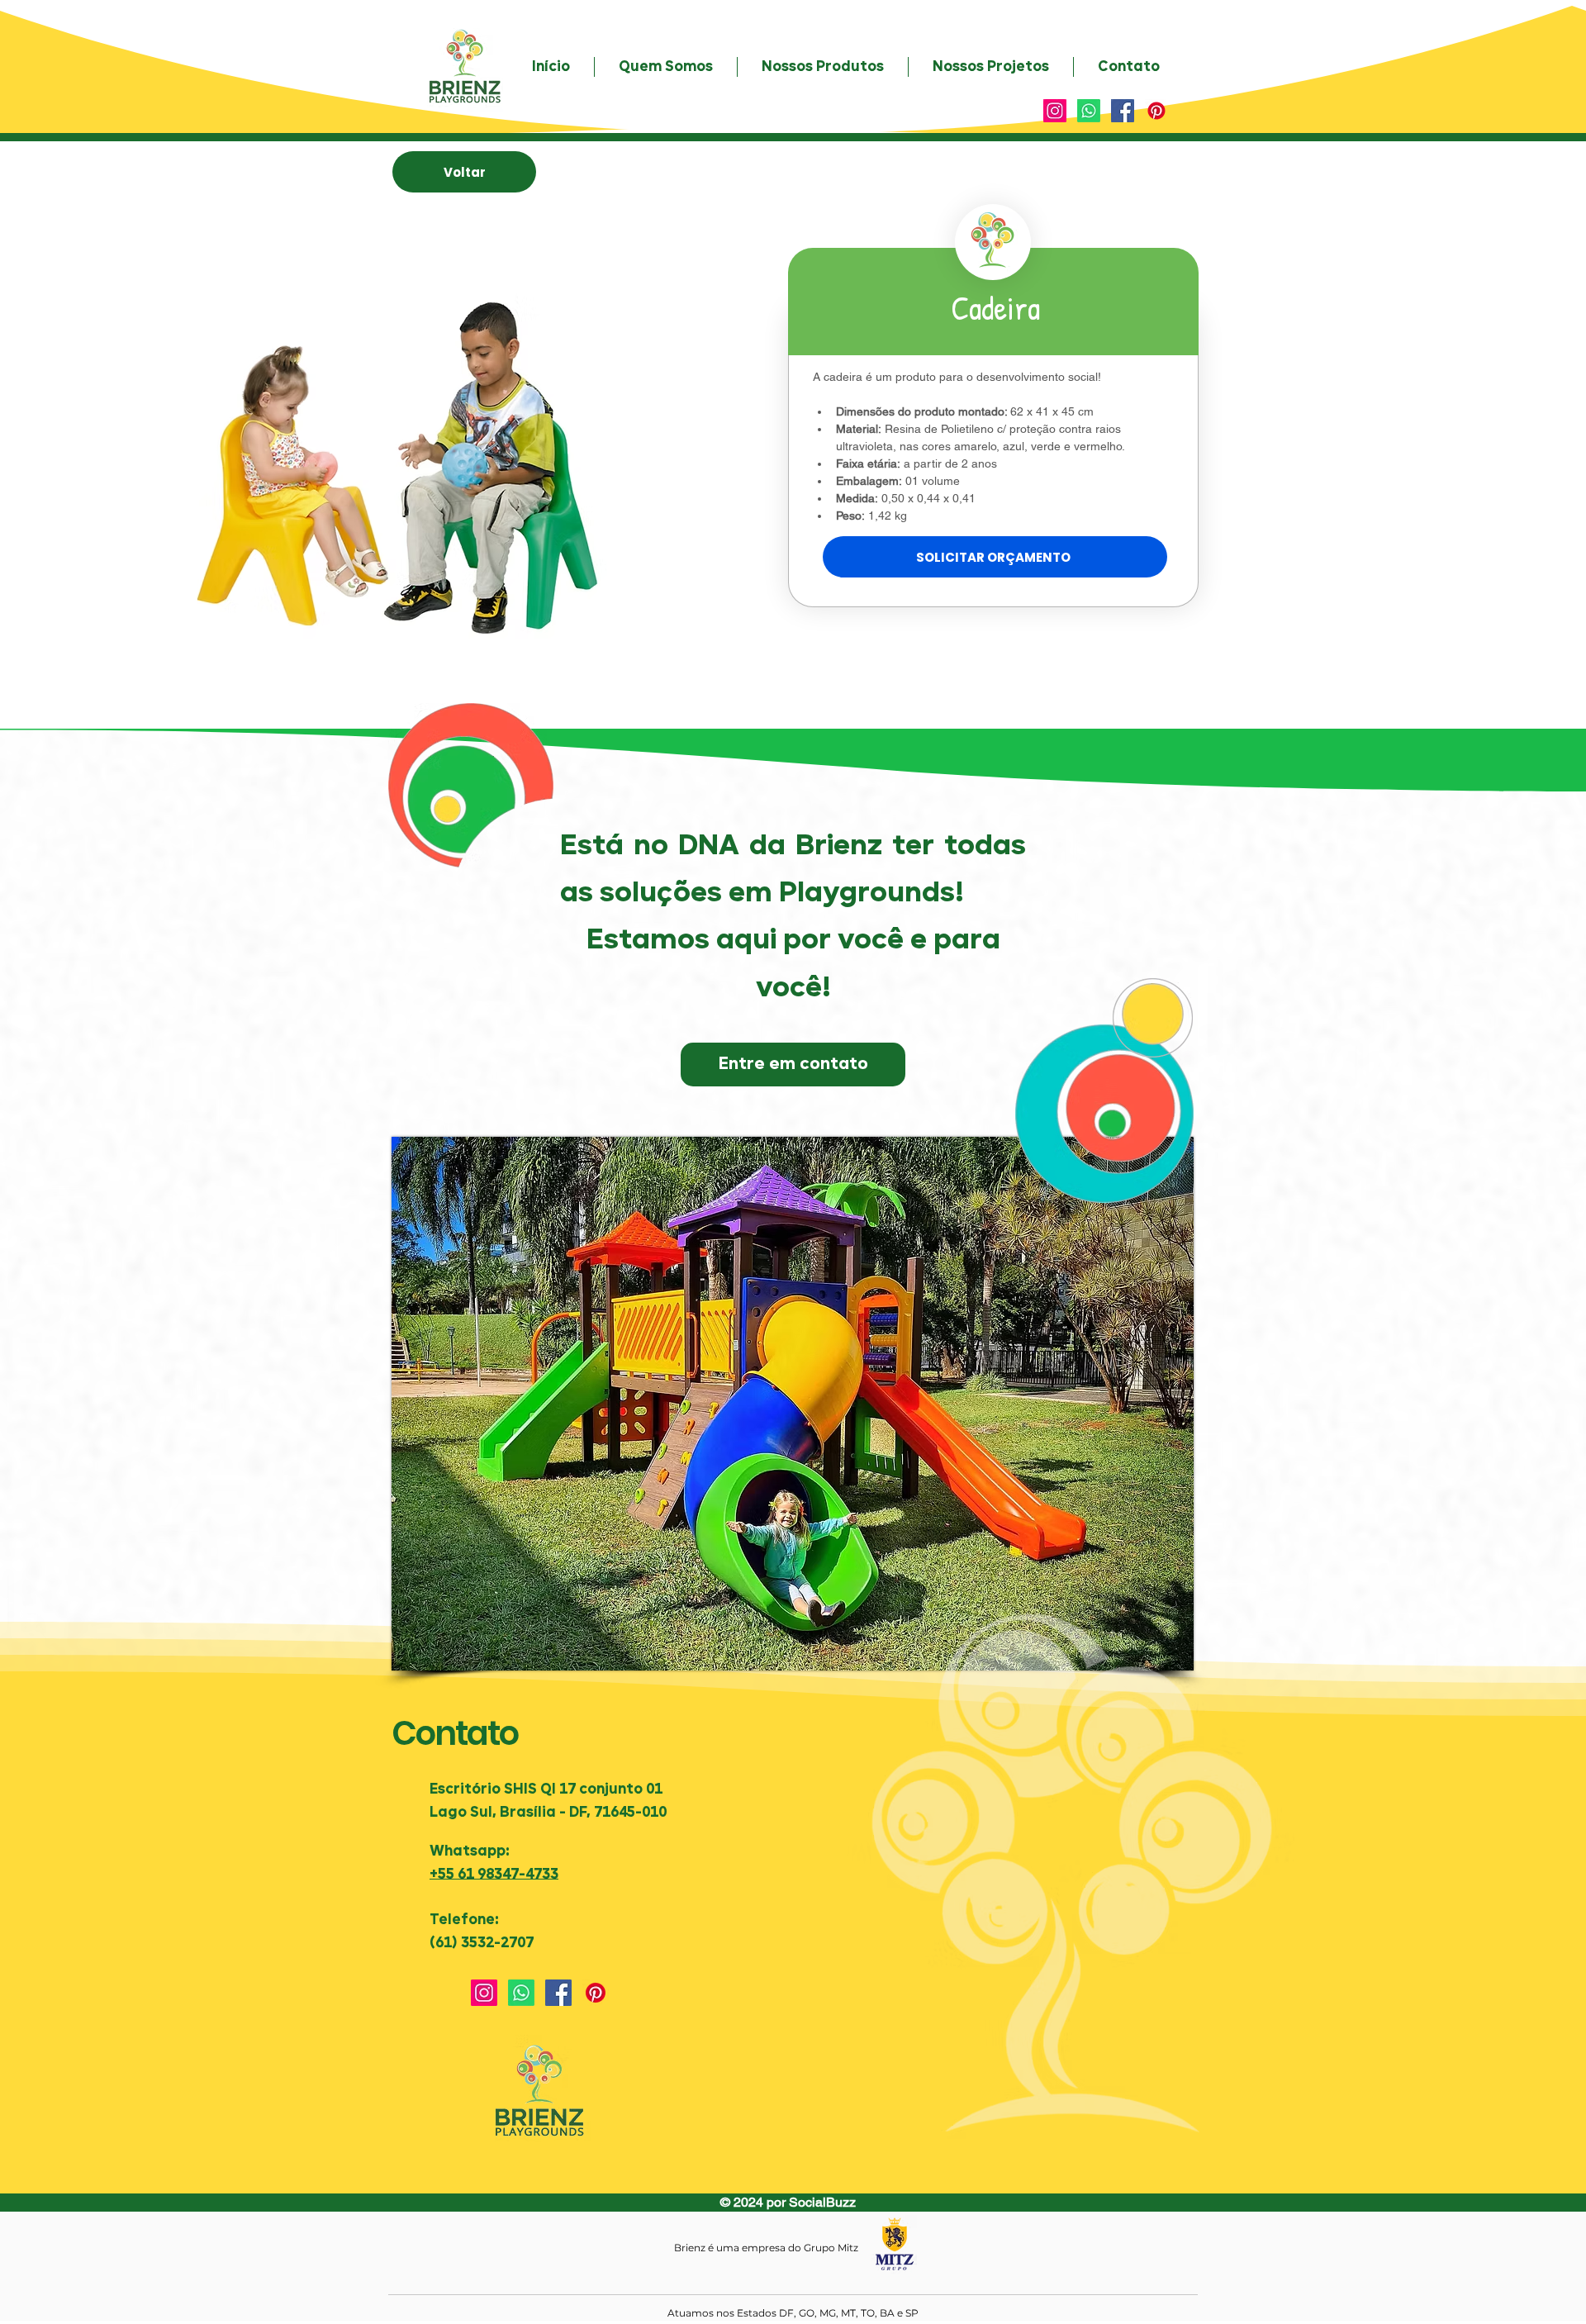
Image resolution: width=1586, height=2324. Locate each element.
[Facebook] (1123, 111)
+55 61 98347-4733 (494, 1875)
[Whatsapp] (1089, 111)
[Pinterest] (1156, 111)
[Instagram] (1055, 111)
